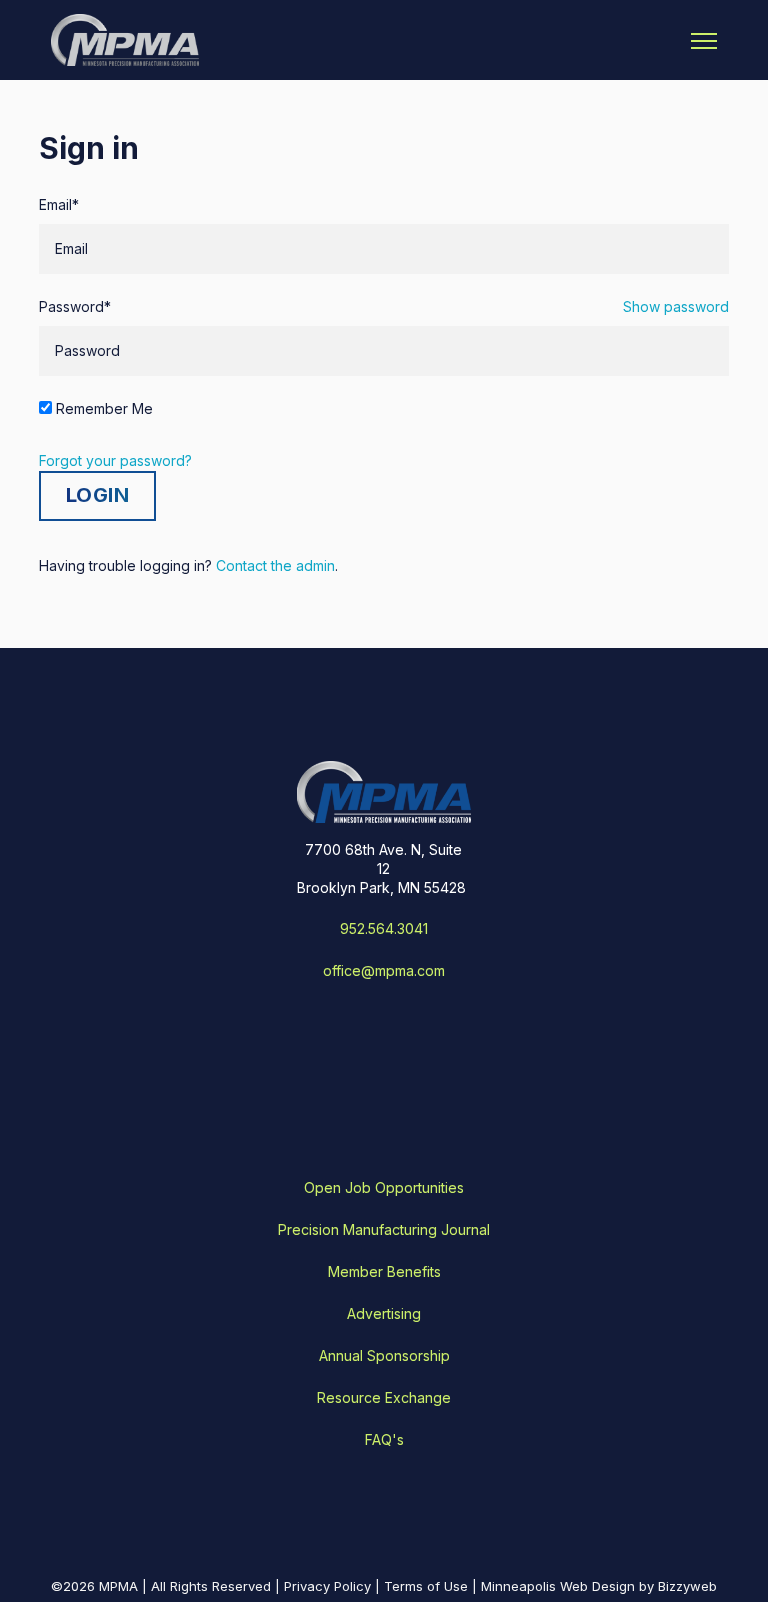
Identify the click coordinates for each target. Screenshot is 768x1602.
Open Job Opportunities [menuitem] (384, 1187)
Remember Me (104, 408)
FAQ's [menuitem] (384, 1439)
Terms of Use (426, 1586)
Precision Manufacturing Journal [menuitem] (384, 1229)
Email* (59, 204)
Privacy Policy (327, 1586)
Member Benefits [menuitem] (384, 1271)
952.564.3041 (384, 928)
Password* (75, 306)
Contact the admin (275, 565)
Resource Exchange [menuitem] (384, 1397)
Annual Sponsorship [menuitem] (384, 1355)
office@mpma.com (384, 970)
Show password (676, 306)
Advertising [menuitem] (384, 1313)
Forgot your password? (115, 460)
